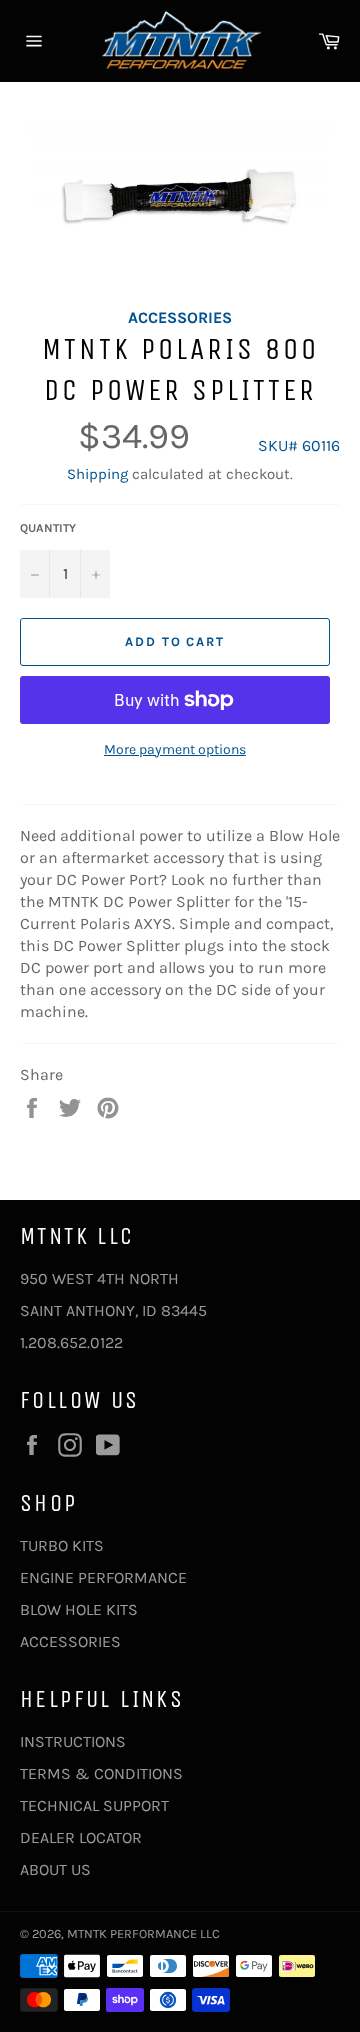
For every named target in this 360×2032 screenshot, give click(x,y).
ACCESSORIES (70, 1641)
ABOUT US (55, 1869)
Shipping (97, 474)
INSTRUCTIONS (73, 1741)
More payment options (175, 749)
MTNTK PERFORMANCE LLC (143, 1933)
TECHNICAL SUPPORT (94, 1805)
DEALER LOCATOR (81, 1837)
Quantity (48, 528)
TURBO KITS (62, 1545)
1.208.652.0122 (71, 1342)
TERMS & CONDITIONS (101, 1773)
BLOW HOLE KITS (79, 1609)
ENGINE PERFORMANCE (103, 1577)
